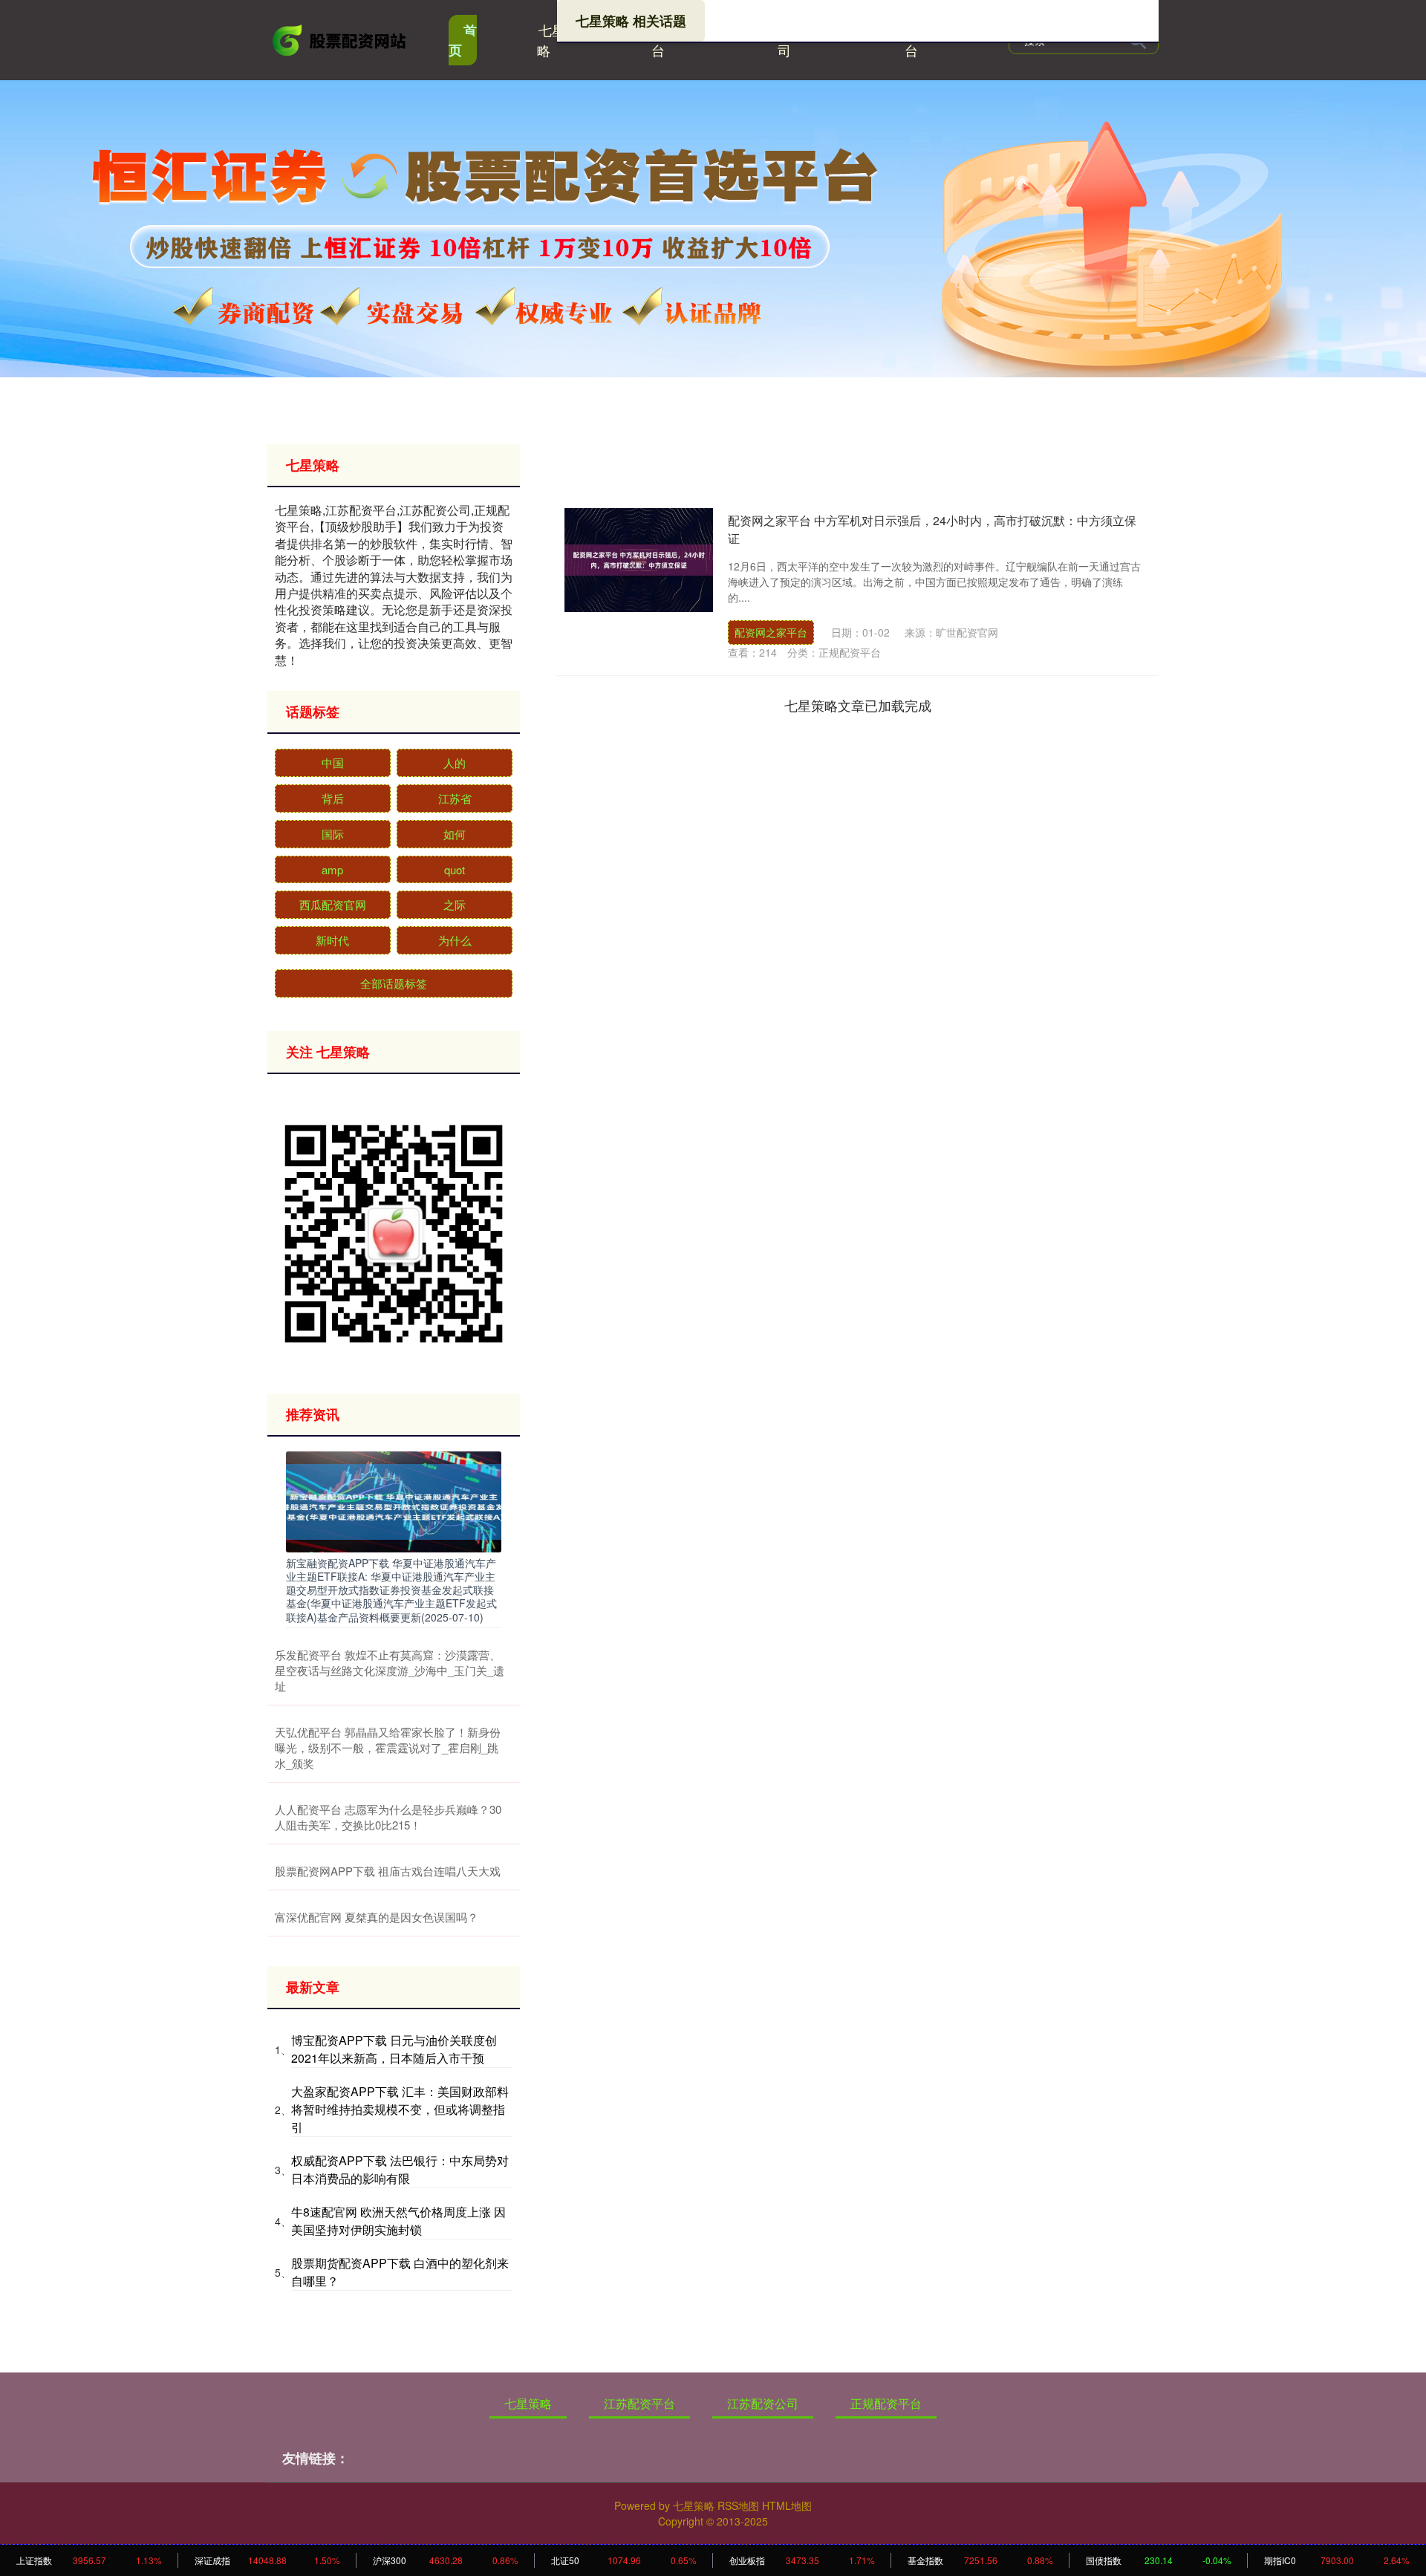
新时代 (332, 940)
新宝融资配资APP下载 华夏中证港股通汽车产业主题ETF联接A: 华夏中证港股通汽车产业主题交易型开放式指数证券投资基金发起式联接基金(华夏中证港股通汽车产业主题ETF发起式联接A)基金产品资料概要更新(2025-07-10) (391, 1590)
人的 (455, 762)
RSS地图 (738, 2505)
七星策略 (558, 40)
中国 (333, 762)
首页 (463, 40)
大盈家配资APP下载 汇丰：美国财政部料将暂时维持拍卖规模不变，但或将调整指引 (400, 2109)
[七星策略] (340, 39)
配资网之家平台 (771, 632)
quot (455, 869)
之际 (455, 904)
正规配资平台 (886, 2403)
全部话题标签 (394, 983)
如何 (455, 834)
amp (332, 869)
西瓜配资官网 (333, 904)
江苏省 (455, 798)
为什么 (455, 940)
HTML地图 (787, 2505)
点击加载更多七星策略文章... (858, 705)
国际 (333, 834)
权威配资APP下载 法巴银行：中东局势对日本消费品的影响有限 (400, 2169)
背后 (333, 798)
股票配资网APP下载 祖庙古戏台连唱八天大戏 (388, 1871)
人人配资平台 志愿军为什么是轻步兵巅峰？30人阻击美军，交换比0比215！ (388, 1817)
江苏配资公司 (763, 2403)
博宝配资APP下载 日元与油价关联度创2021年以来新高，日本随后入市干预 (394, 2049)
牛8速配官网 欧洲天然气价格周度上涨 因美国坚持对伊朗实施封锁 (398, 2221)
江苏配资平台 (639, 2403)
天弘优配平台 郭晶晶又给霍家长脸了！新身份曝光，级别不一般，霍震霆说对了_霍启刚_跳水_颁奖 (388, 1747)
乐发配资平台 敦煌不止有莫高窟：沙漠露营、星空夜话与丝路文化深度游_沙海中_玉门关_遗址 (390, 1670)
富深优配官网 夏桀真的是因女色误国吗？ (377, 1917)
